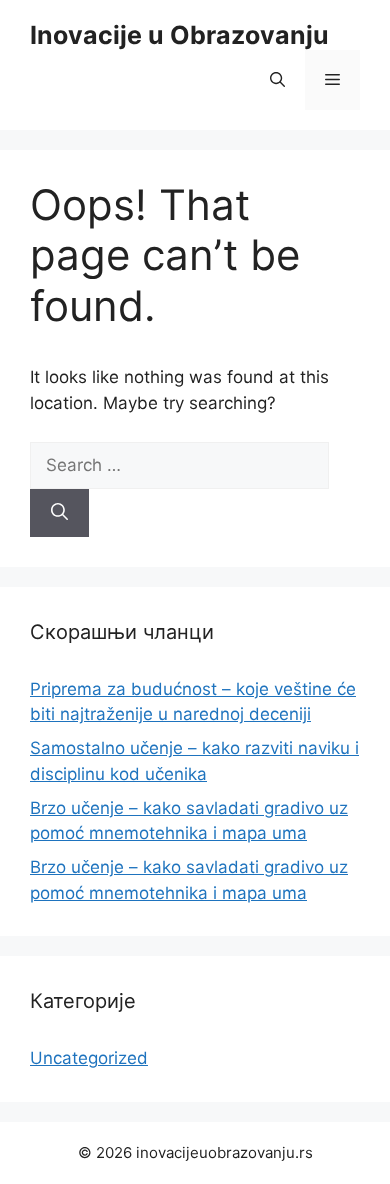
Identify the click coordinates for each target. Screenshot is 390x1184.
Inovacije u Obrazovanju (179, 35)
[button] (277, 80)
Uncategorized (89, 1058)
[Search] (59, 513)
